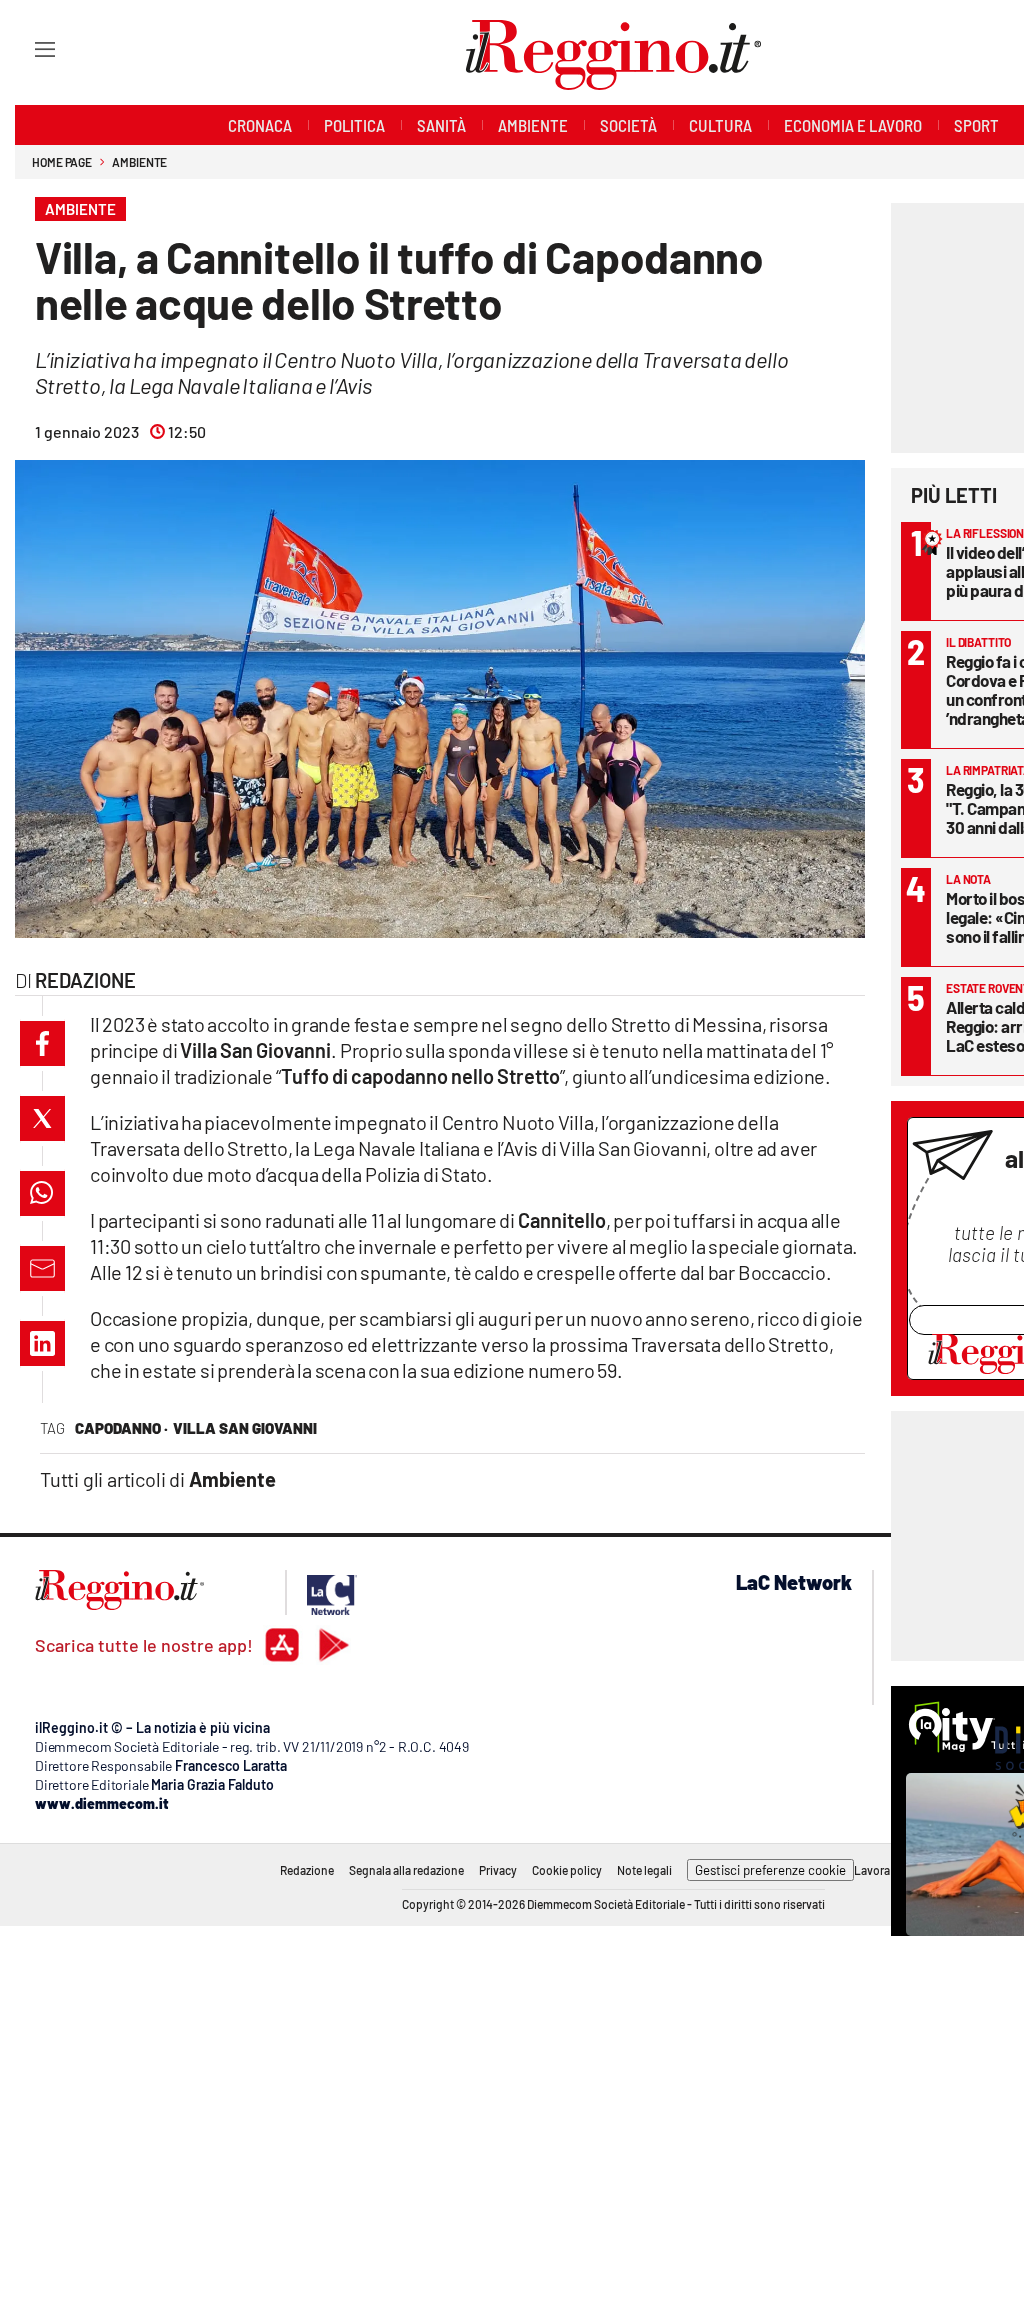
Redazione (307, 1870)
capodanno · (121, 1428)
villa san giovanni (245, 1428)
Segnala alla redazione (406, 1870)
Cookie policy (567, 1870)
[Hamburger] (26, 48)
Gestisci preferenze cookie (770, 1870)
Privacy (498, 1870)
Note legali (644, 1870)
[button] (42, 1043)
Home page (62, 162)
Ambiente (139, 162)
